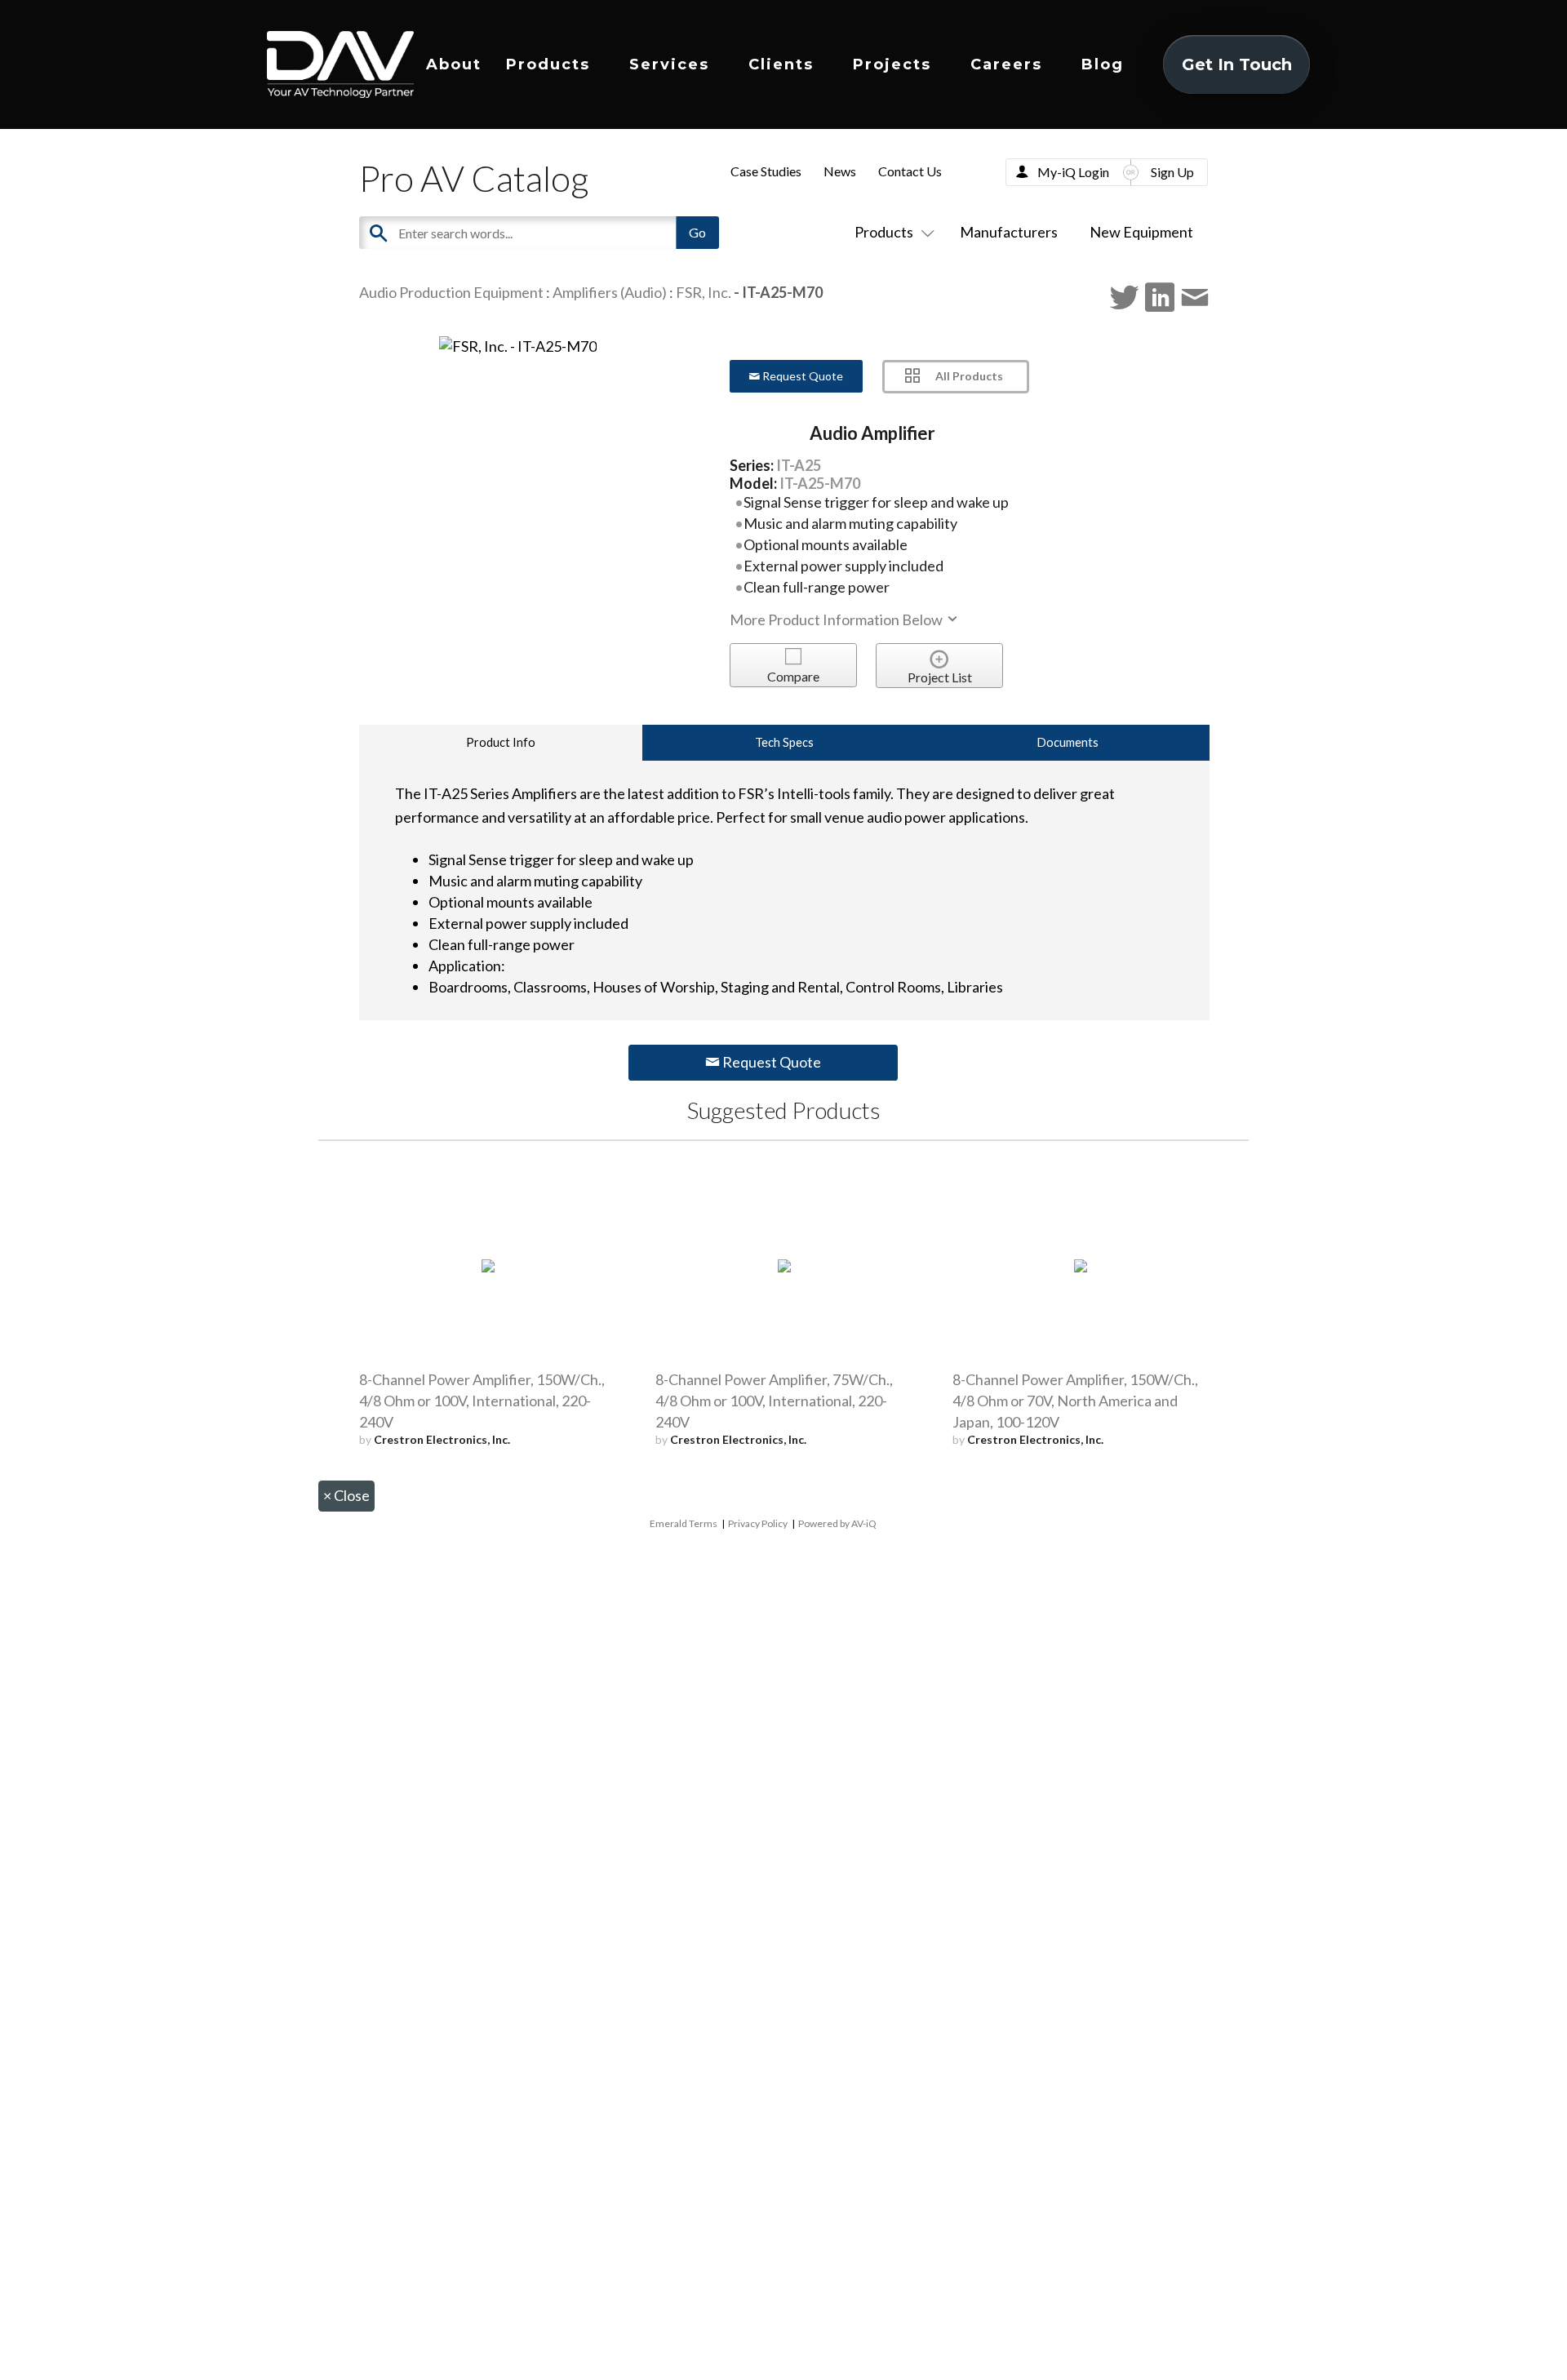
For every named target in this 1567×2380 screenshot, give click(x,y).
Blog (1103, 64)
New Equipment (1141, 232)
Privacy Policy (758, 1523)
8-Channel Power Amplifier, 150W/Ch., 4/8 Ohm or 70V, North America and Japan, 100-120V (1075, 1401)
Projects (892, 64)
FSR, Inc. (704, 292)
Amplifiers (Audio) (610, 292)
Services (669, 64)
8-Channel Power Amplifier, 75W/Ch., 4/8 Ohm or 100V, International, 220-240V (774, 1401)
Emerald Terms (684, 1523)
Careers (1006, 64)
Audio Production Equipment (451, 292)
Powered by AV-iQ (837, 1523)
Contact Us (910, 171)
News (840, 171)
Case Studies (766, 171)
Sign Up (1172, 172)
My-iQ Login (1073, 172)
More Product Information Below (837, 619)
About (454, 64)
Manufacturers (1009, 232)
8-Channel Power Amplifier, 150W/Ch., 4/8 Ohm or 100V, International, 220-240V (482, 1401)
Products (548, 64)
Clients (781, 64)
